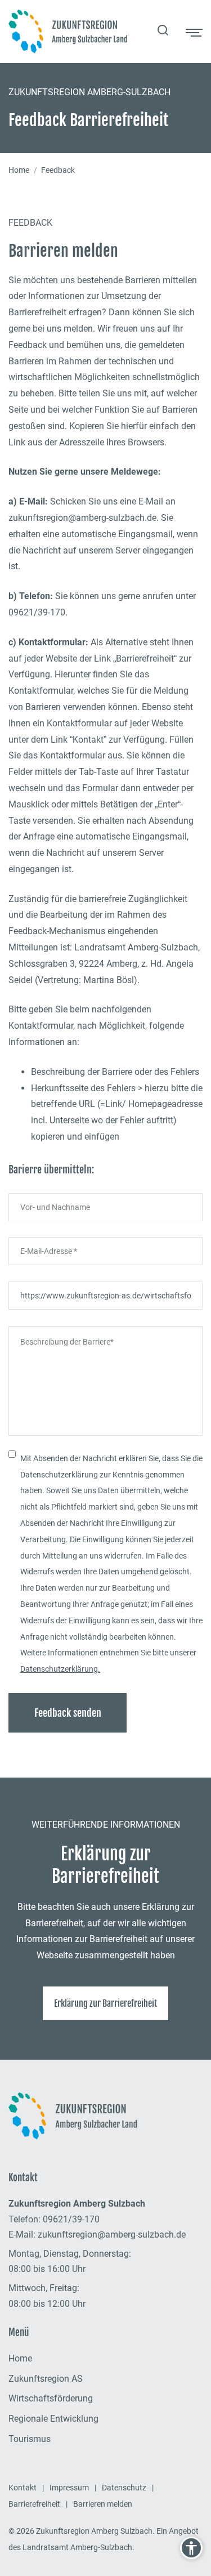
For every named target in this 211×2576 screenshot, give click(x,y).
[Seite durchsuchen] (163, 32)
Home (19, 170)
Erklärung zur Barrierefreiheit (105, 2003)
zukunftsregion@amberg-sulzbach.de (112, 2235)
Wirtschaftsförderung (51, 2398)
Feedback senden (68, 1713)
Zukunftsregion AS (46, 2379)
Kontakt (23, 2488)
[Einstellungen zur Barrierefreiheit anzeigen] (191, 2548)
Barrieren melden (103, 2504)
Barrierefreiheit (34, 2504)
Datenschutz (124, 2488)
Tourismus (30, 2439)
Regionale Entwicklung (53, 2419)
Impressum (69, 2488)
